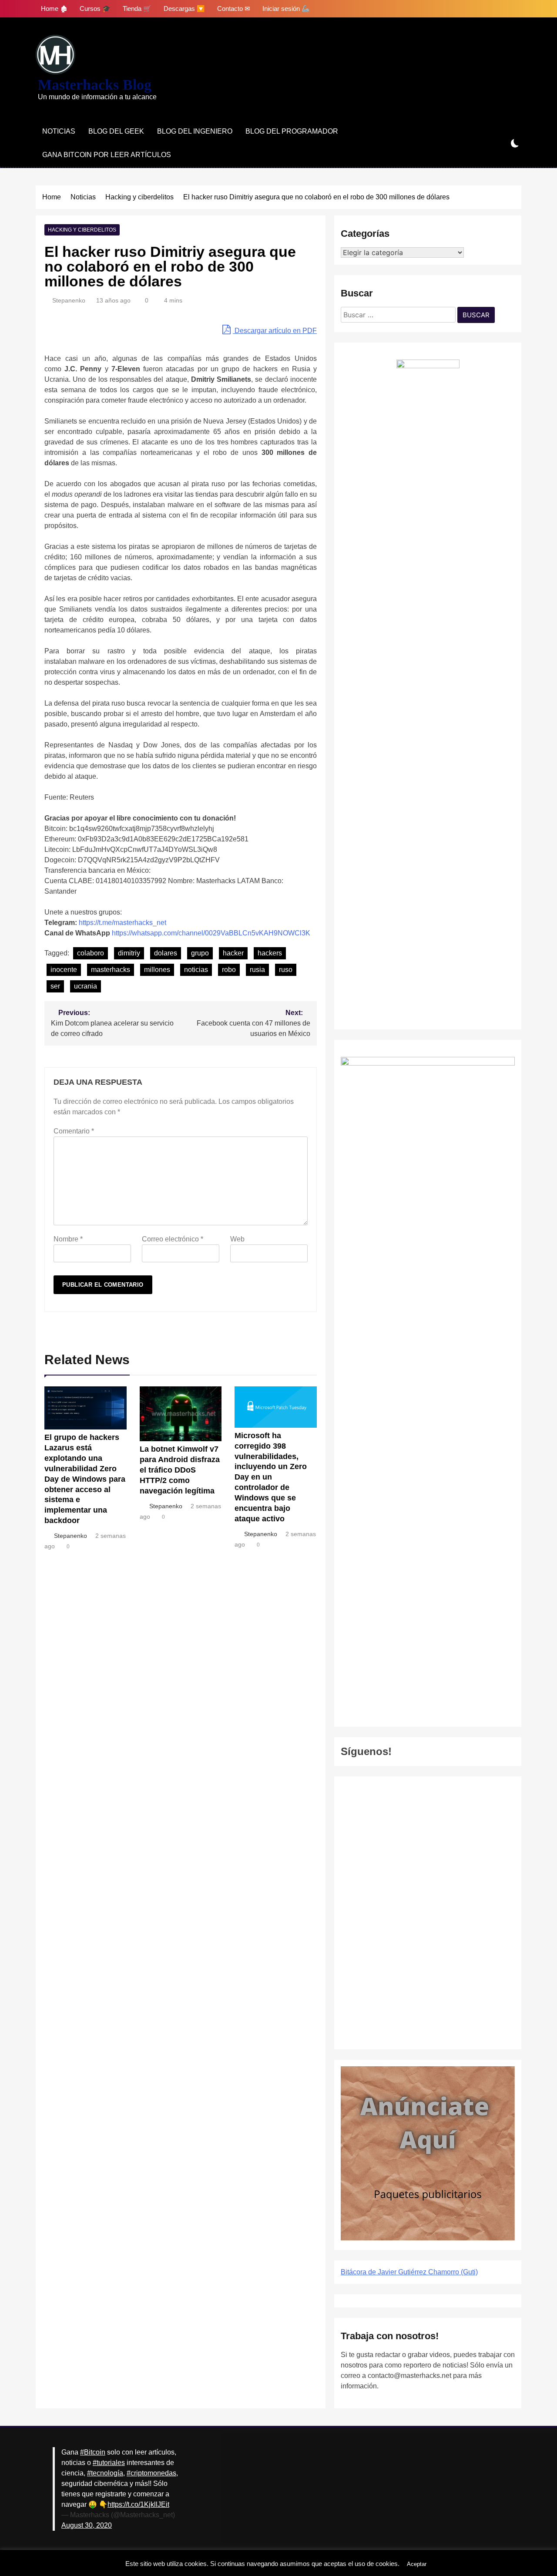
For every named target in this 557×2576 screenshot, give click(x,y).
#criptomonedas (151, 2473)
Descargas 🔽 (184, 8)
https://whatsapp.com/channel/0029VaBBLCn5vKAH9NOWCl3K (211, 933)
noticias (196, 970)
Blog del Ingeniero (195, 131)
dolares (166, 953)
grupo (200, 953)
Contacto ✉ (234, 8)
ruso (286, 970)
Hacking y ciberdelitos (82, 230)
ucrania (86, 986)
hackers (270, 953)
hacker (233, 953)
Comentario (74, 1131)
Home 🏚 (54, 8)
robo (229, 970)
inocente (64, 970)
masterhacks (111, 970)
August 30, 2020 (87, 2525)
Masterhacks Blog (95, 85)
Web (237, 1239)
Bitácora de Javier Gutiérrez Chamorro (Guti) (409, 2272)
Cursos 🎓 (95, 8)
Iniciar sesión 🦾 (286, 8)
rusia (257, 970)
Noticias (59, 131)
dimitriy (129, 953)
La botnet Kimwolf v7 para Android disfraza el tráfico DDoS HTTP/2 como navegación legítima (180, 1470)
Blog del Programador (292, 131)
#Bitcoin (93, 2452)
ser (55, 986)
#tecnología (105, 2473)
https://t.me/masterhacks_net (122, 923)
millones (157, 970)
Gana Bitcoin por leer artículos (107, 155)
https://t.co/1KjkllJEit (138, 2504)
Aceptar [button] (417, 2564)
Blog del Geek (116, 131)
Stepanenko (69, 300)
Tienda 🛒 (137, 8)
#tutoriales (109, 2463)
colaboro (91, 953)
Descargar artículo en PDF (275, 331)
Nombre (68, 1239)
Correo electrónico (173, 1239)
